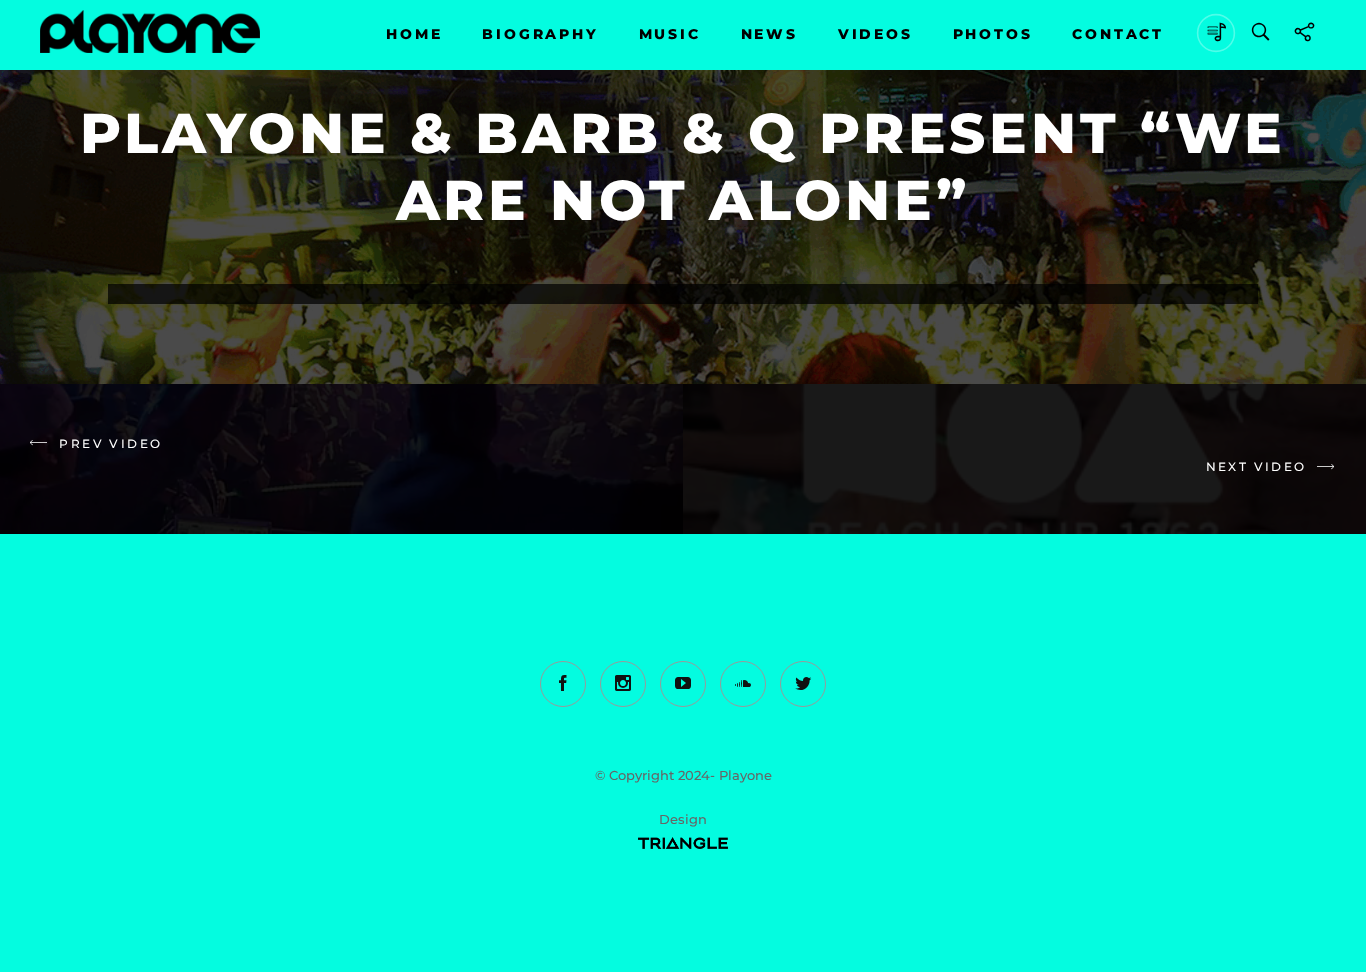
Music (670, 34)
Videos (875, 34)
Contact (1118, 34)
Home (414, 34)
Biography (540, 34)
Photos (993, 34)
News (769, 34)
